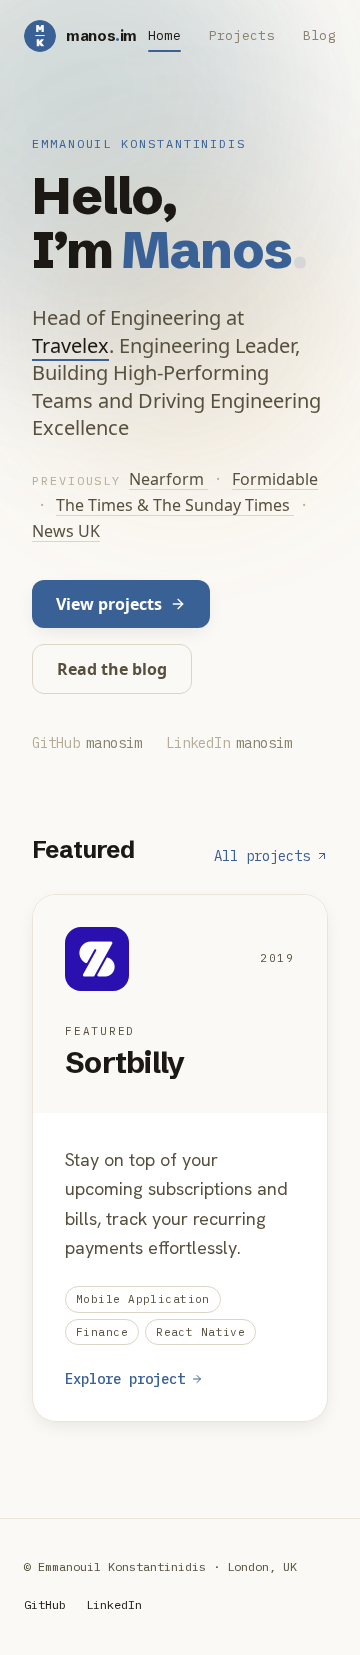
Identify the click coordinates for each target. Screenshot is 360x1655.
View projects (109, 604)
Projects (242, 35)
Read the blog (112, 669)
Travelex (70, 345)
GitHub (45, 1604)
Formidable (275, 479)
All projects (262, 856)
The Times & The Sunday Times (175, 505)
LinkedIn (114, 1604)
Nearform (168, 479)
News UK (66, 531)
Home (164, 35)
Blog (319, 35)
